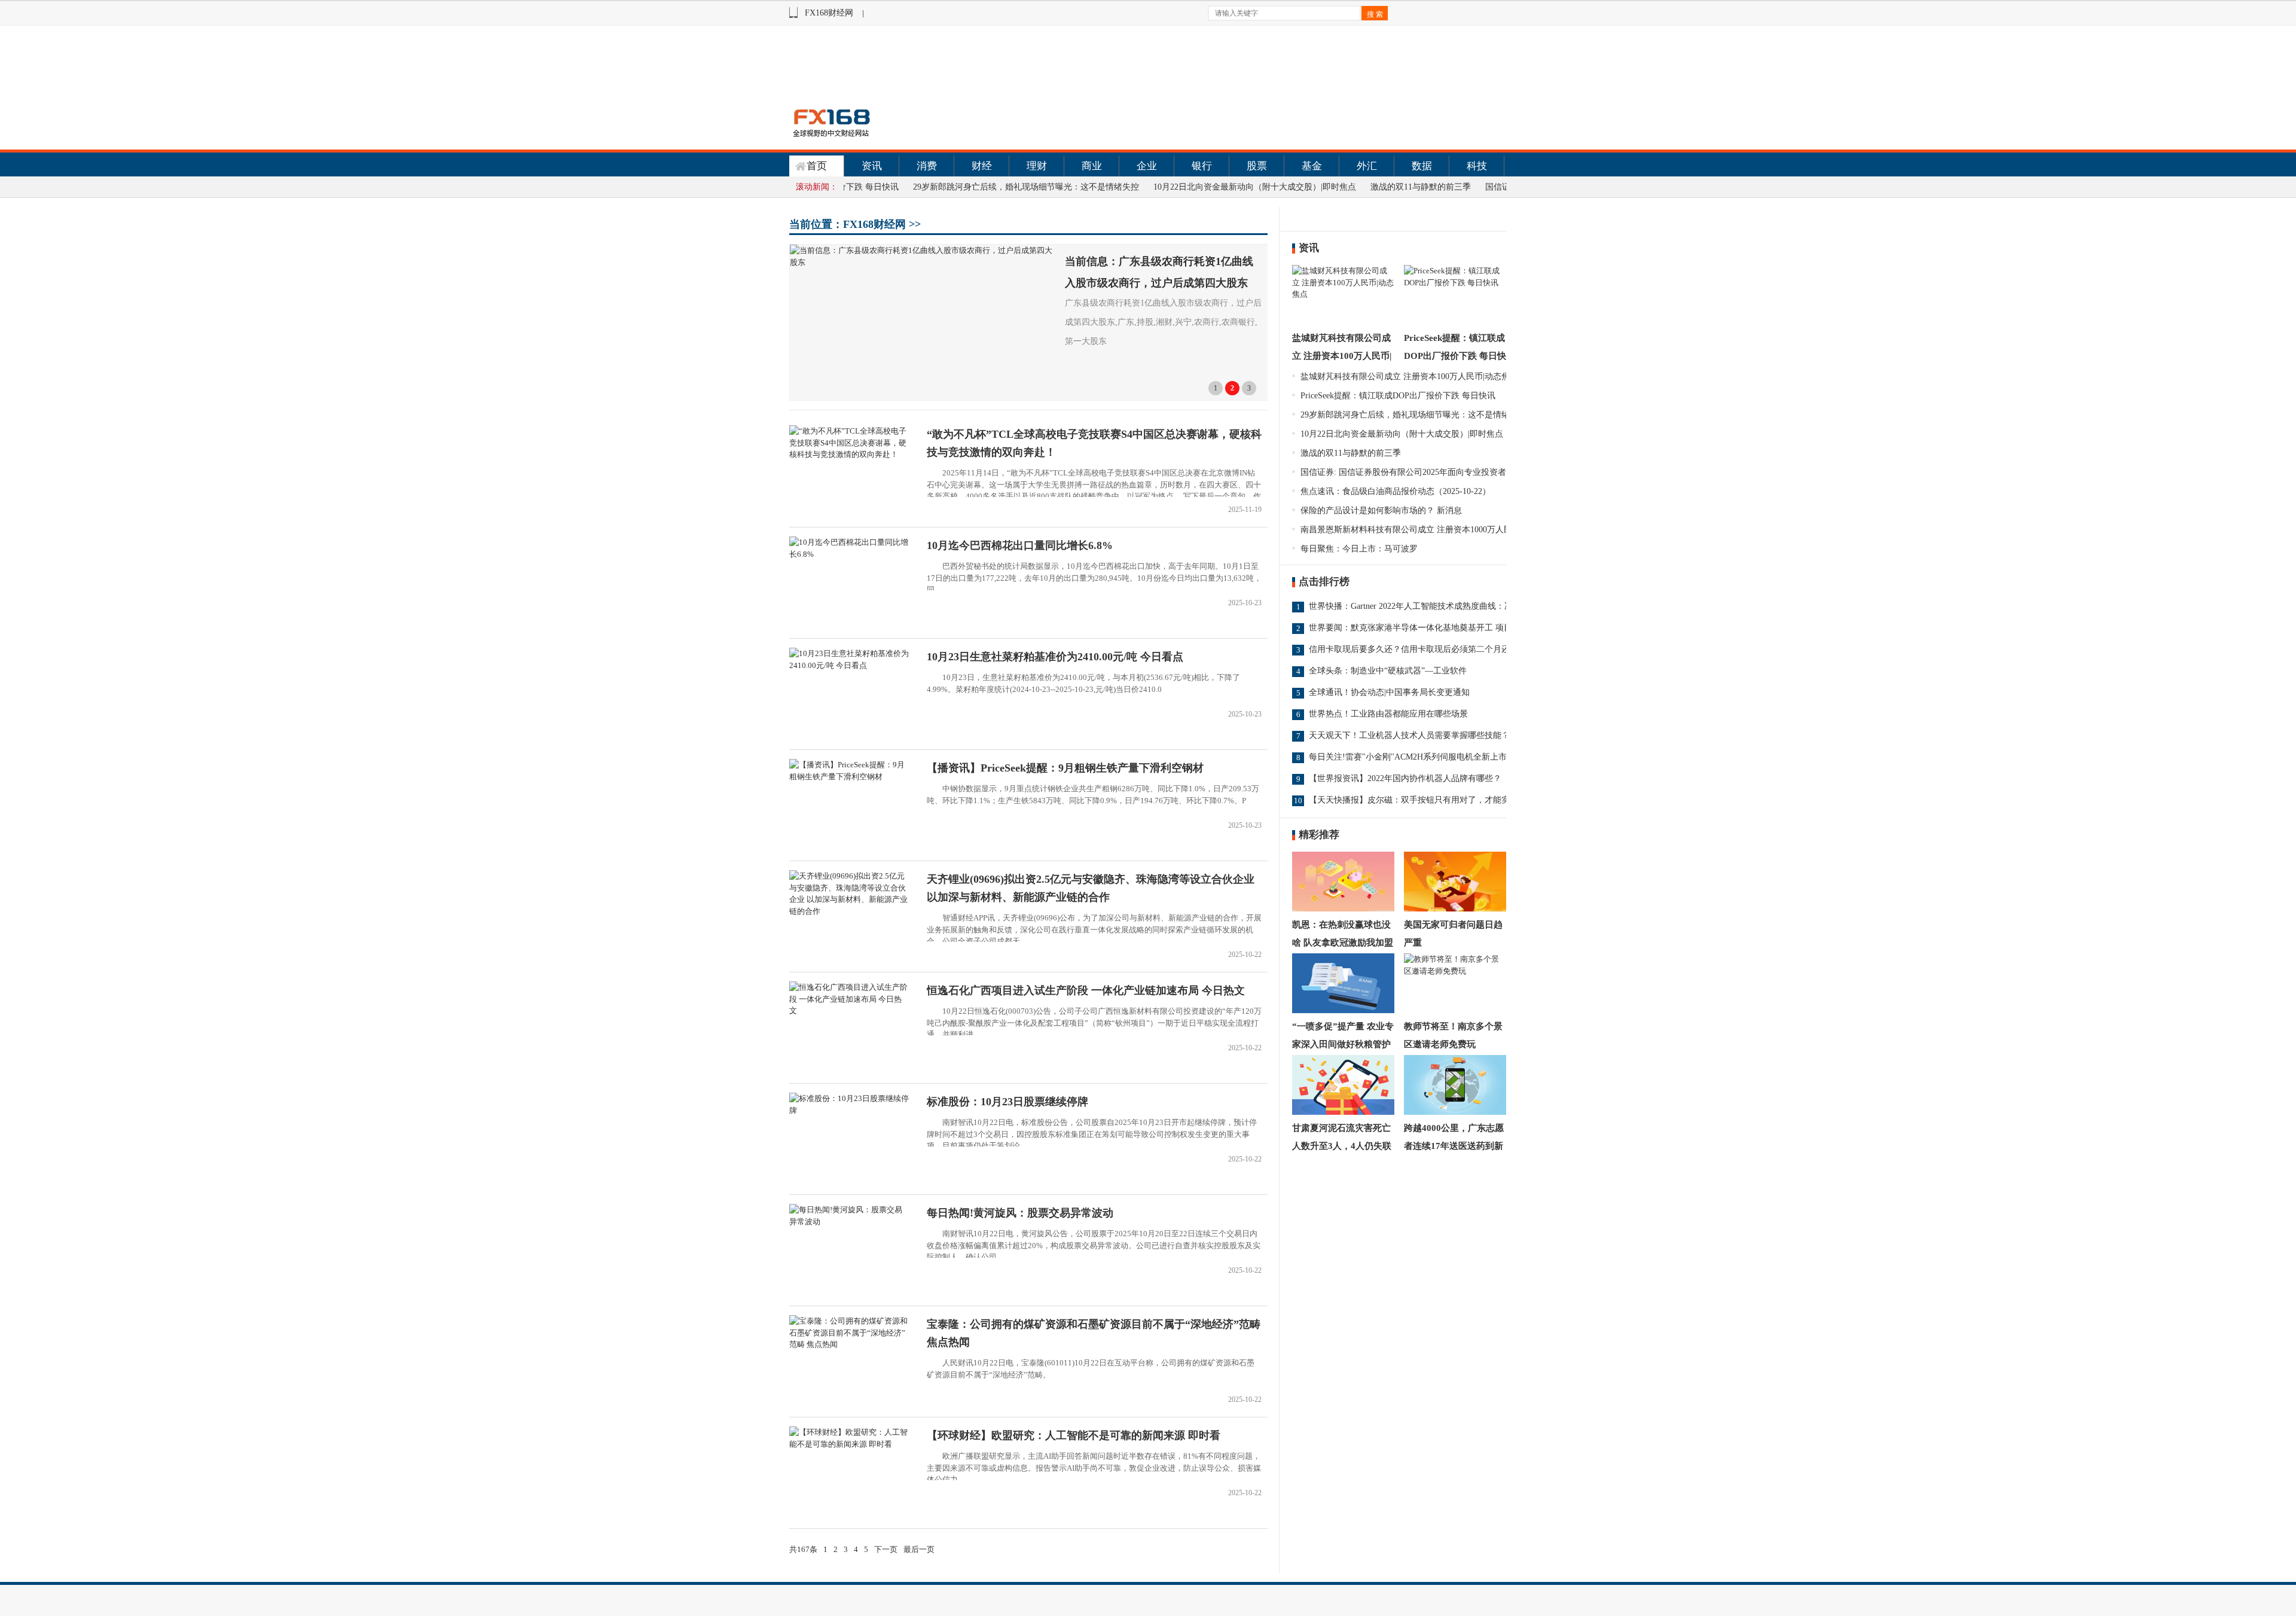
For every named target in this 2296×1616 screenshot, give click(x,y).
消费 (927, 166)
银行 (1202, 166)
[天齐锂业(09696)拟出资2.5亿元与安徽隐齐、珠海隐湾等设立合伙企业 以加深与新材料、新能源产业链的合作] (849, 911)
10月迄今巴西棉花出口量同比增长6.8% (1020, 545)
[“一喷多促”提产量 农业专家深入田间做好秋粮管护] (1343, 983)
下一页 (886, 1549)
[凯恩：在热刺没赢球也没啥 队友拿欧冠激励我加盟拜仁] (1343, 882)
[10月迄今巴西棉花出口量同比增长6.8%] (849, 554)
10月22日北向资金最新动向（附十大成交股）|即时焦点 (1204, 187)
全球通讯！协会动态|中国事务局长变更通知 (1389, 692)
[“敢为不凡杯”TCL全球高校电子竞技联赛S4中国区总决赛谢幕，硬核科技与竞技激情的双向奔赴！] (849, 454)
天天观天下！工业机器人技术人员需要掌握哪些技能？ (1409, 735)
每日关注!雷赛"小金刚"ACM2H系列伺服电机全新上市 (1408, 757)
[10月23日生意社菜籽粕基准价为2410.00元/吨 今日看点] (849, 665)
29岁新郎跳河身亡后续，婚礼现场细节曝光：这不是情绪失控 (975, 187)
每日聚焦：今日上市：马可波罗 (1359, 549)
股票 (1257, 166)
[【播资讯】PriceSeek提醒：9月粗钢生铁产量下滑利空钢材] (849, 777)
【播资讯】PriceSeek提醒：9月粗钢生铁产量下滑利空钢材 (1065, 768)
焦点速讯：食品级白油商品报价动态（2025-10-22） (1396, 491)
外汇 (1367, 166)
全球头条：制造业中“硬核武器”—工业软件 (1388, 671)
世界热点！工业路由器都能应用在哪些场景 (1388, 714)
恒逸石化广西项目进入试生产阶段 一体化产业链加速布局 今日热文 (1086, 990)
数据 (1422, 166)
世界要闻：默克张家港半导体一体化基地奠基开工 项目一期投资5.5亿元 (1441, 628)
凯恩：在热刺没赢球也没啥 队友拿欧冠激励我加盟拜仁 (1343, 943)
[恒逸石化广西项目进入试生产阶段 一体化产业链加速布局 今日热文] (849, 1010)
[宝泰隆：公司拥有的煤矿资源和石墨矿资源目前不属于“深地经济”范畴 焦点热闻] (849, 1344)
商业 (1092, 166)
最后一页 (919, 1549)
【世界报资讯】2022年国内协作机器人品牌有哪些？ (1405, 778)
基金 (1312, 166)
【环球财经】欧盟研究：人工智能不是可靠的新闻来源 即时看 (1074, 1435)
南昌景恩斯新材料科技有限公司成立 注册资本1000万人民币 (1410, 530)
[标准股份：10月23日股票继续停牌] (849, 1110)
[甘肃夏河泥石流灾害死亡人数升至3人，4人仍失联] (1343, 1085)
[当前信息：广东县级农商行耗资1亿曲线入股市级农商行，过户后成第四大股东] (924, 322)
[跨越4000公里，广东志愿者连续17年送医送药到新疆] (1455, 1085)
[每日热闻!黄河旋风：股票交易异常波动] (849, 1222)
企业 (1147, 166)
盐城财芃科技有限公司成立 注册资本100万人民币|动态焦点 (1342, 356)
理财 (1037, 166)
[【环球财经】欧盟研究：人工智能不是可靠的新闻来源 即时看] (849, 1444)
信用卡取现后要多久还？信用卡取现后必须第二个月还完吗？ (1422, 649)
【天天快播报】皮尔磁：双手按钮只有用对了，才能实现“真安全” (1430, 800)
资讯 (872, 166)
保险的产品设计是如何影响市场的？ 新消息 (1381, 510)
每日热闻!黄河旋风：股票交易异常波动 (1020, 1213)
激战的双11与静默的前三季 (1370, 187)
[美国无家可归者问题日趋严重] (1455, 882)
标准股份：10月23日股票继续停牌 (1007, 1102)
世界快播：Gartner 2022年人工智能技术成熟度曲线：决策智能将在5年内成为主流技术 (1467, 606)
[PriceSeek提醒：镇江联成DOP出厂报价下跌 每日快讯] (1455, 295)
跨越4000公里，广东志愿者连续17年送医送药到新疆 (1454, 1146)
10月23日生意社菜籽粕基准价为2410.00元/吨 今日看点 (1055, 657)
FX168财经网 (829, 13)
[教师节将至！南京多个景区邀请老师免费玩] (1455, 983)
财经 (982, 166)
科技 (1477, 166)
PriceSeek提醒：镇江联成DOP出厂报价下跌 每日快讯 (1455, 356)
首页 (817, 166)
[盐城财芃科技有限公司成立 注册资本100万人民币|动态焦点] (1343, 295)
